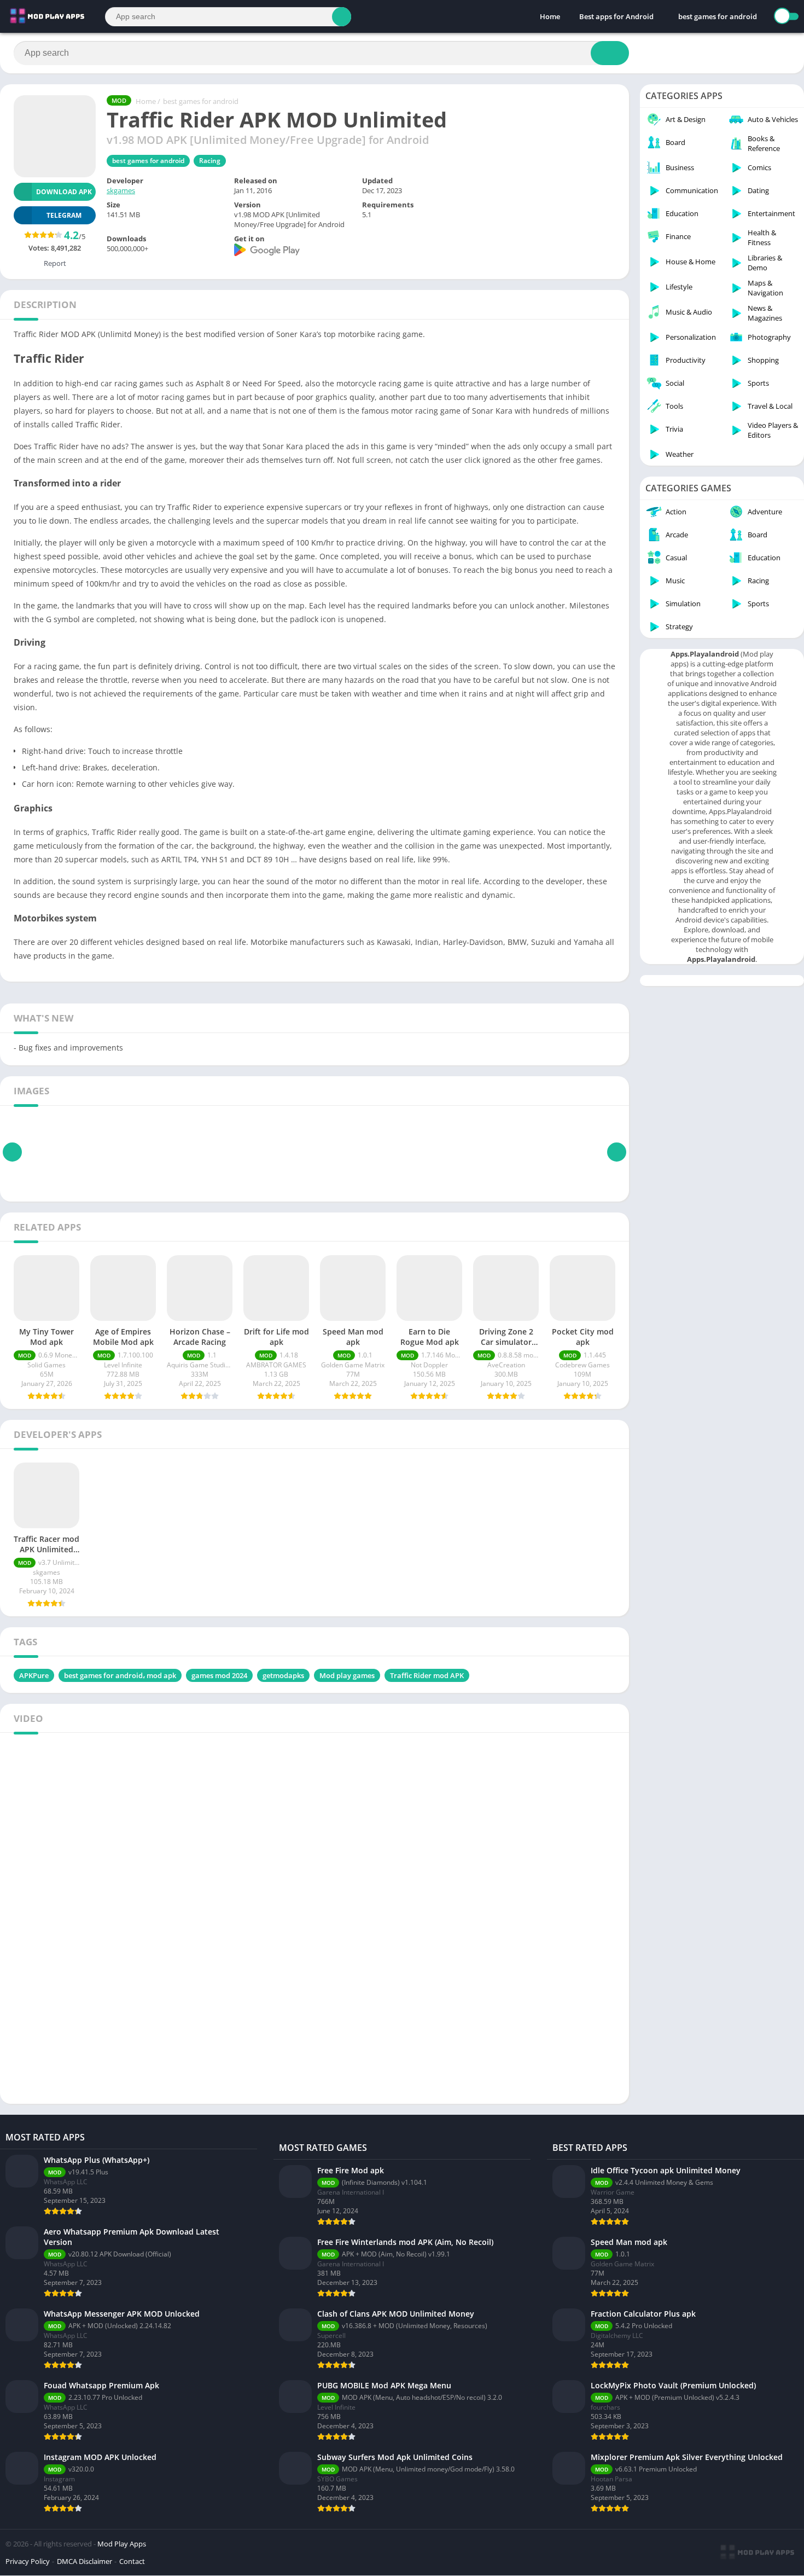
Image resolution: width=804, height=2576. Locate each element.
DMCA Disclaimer (85, 2561)
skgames (121, 190)
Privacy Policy (28, 2561)
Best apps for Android (616, 16)
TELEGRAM (64, 215)
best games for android (718, 16)
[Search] (342, 17)
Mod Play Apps (122, 2544)
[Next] (617, 1152)
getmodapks (283, 1675)
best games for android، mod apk (120, 1675)
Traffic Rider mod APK (427, 1675)
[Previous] (12, 1152)
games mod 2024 (219, 1675)
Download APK (64, 192)
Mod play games (347, 1675)
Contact (132, 2561)
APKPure (34, 1675)
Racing (210, 161)
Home (550, 16)
